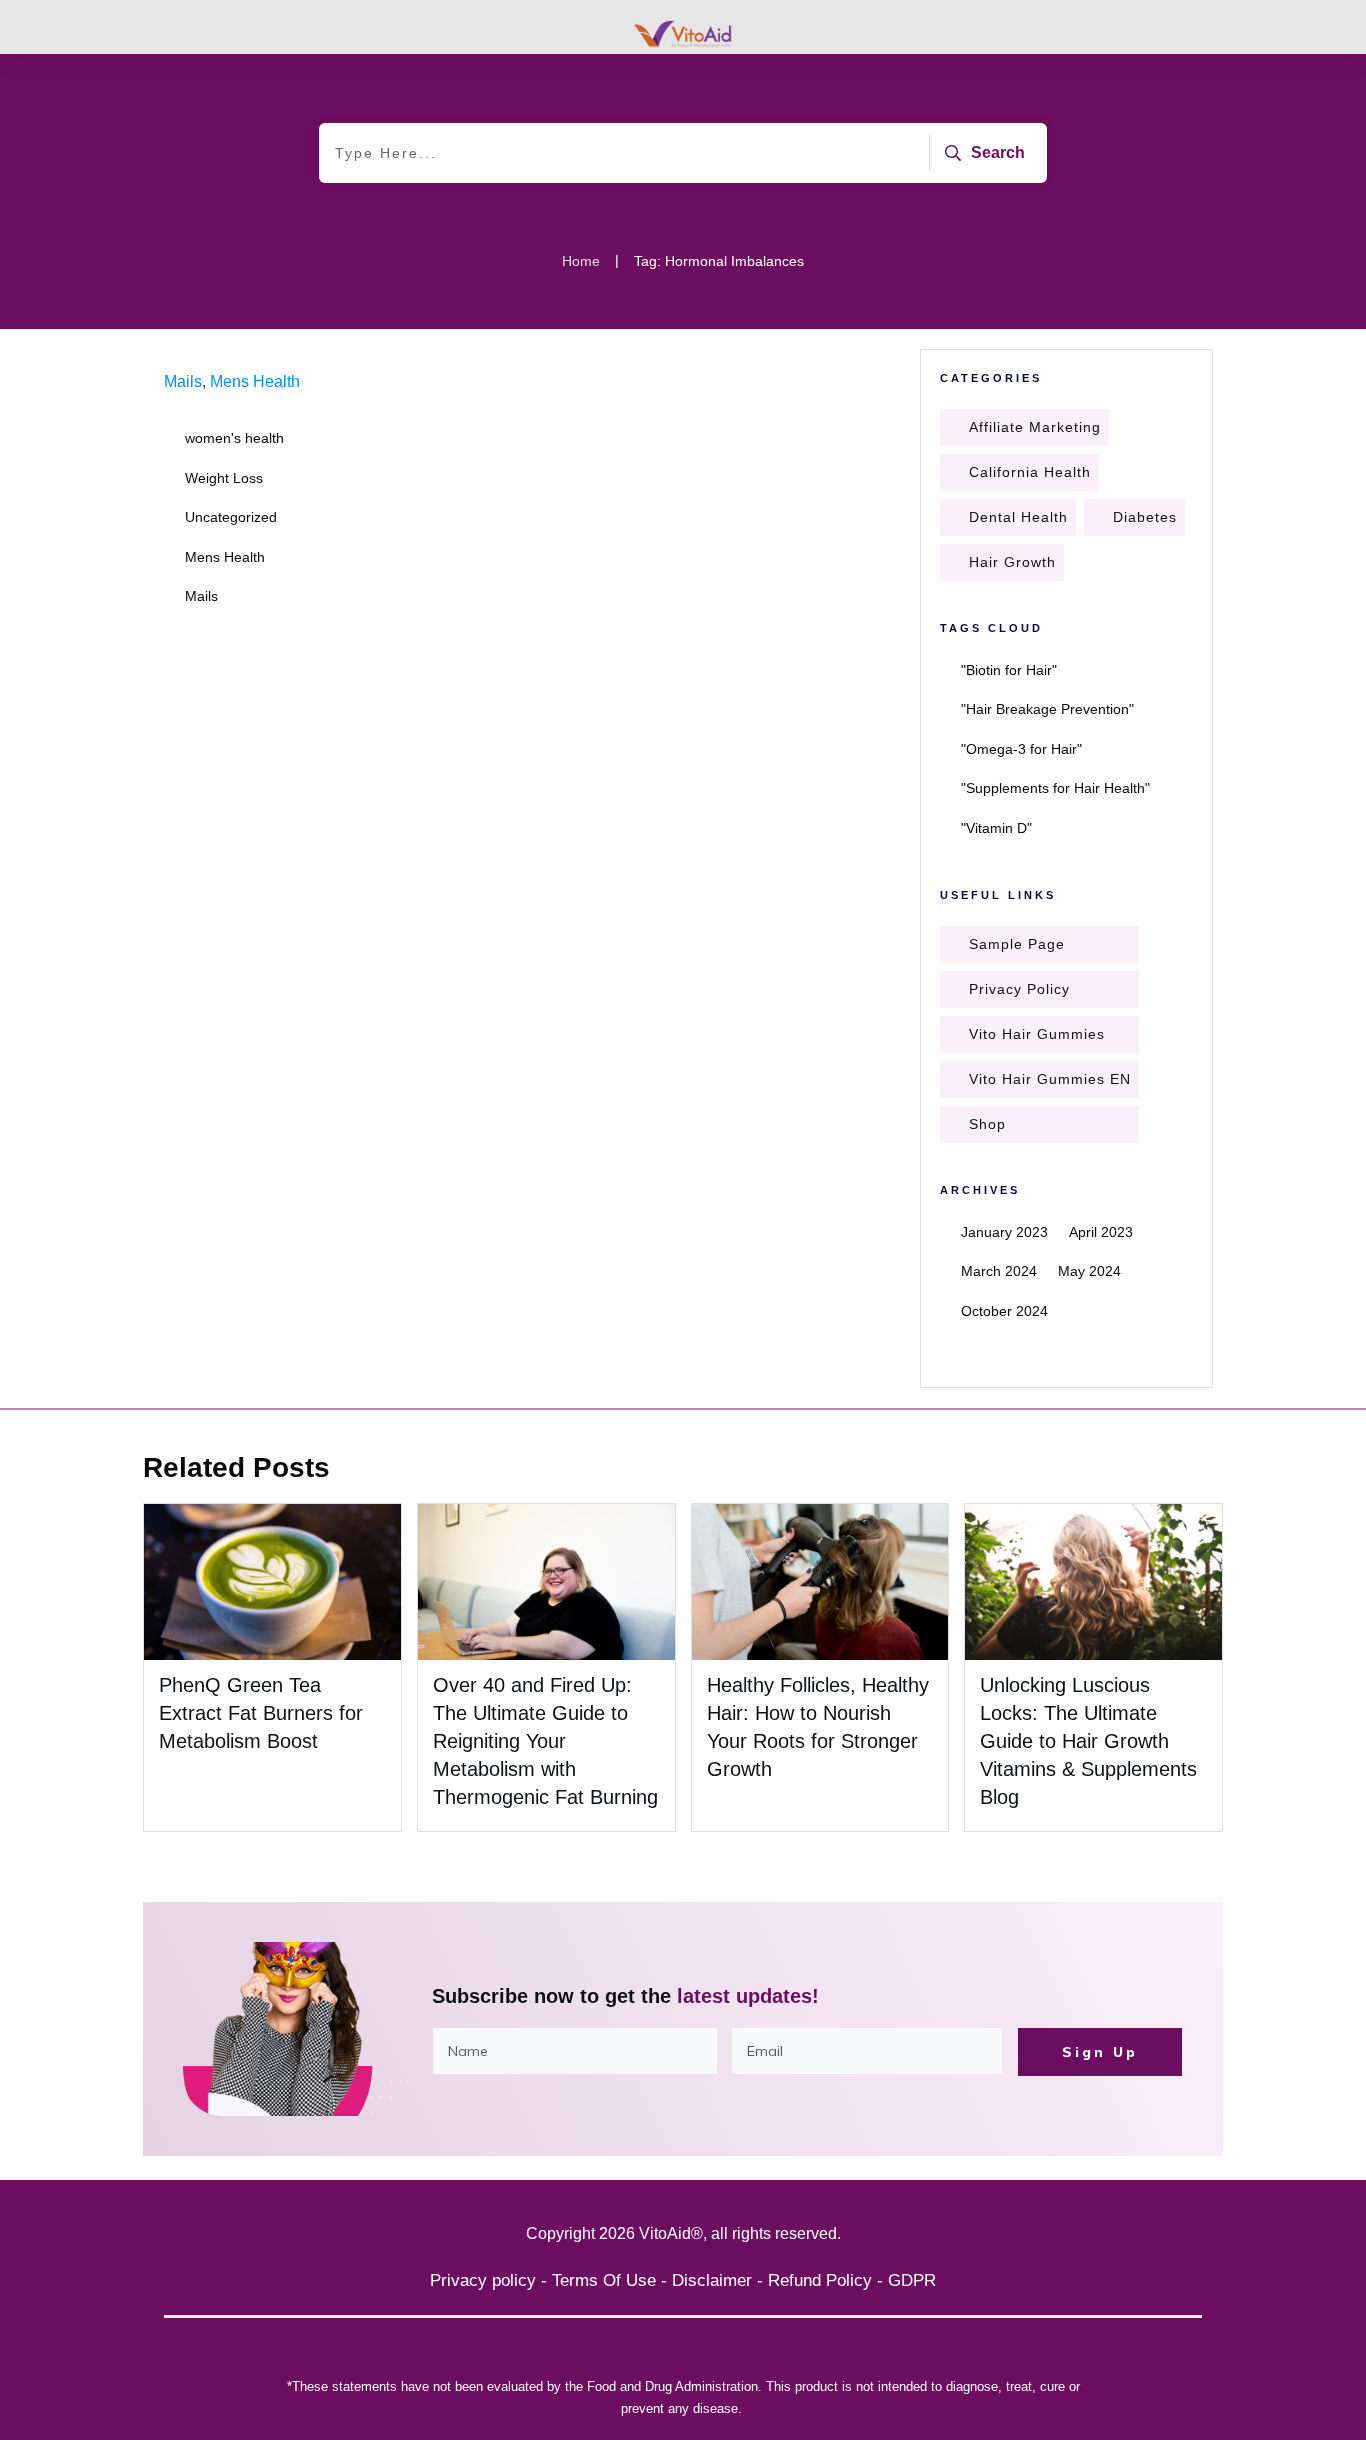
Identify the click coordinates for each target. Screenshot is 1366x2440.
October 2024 (1004, 1311)
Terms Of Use (604, 2280)
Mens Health (255, 381)
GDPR (912, 2280)
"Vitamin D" (996, 828)
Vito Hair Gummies (1037, 1034)
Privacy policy (483, 2280)
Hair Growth (1012, 562)
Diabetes (1145, 517)
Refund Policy (820, 2280)
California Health (1030, 472)
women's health (234, 438)
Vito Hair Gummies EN (1050, 1079)
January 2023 (1004, 1232)
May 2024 (1089, 1271)
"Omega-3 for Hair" (1021, 749)
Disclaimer (712, 2280)
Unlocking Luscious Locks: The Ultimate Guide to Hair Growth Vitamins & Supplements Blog (1088, 1741)
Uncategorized (231, 517)
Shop (987, 1124)
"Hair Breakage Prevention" (1047, 709)
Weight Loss (224, 478)
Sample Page (1017, 944)
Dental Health (1018, 517)
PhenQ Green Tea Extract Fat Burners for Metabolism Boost (261, 1713)
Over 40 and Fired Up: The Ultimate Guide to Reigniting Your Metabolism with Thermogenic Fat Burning (545, 1741)
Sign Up (1100, 2052)
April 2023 (1101, 1232)
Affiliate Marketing (1035, 427)
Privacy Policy (1019, 989)
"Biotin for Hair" (1009, 670)
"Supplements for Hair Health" (1055, 788)
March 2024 (999, 1271)
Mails (183, 381)
